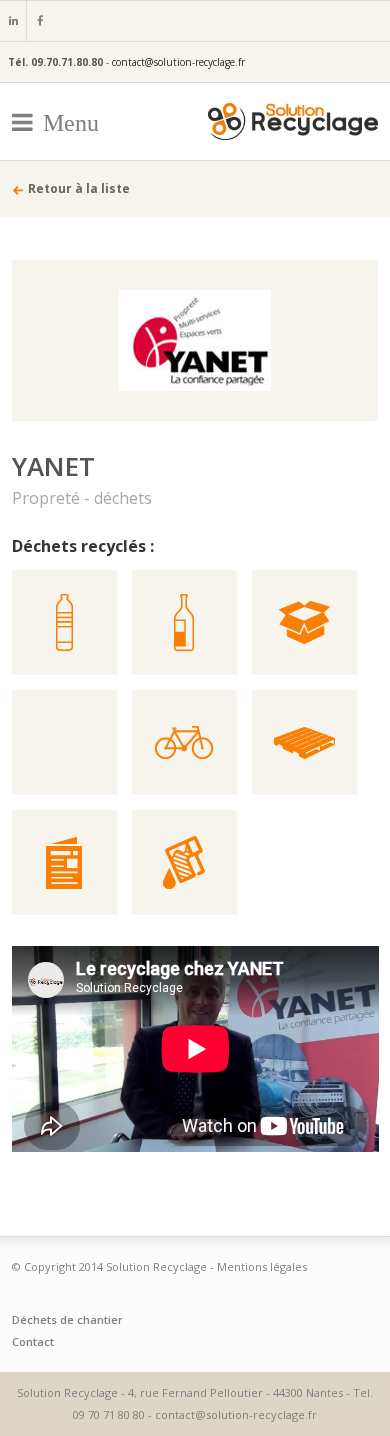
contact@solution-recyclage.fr (178, 62)
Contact (33, 1341)
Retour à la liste (79, 188)
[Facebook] (39, 21)
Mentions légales (262, 1266)
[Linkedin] (13, 21)
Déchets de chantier (67, 1319)
